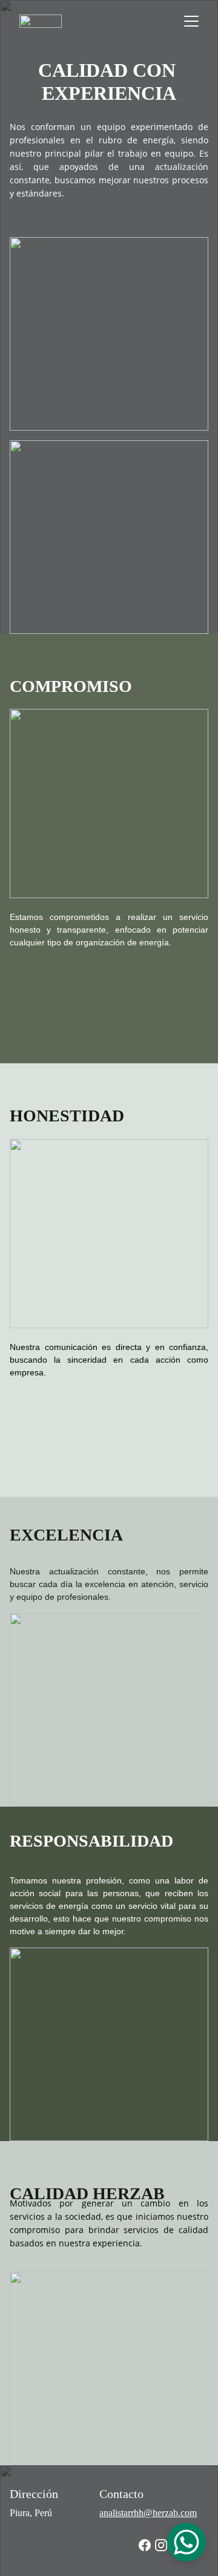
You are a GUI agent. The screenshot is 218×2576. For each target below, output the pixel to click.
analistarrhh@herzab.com (148, 2513)
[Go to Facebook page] (145, 2545)
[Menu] (191, 21)
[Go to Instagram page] (161, 2545)
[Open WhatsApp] (187, 2542)
